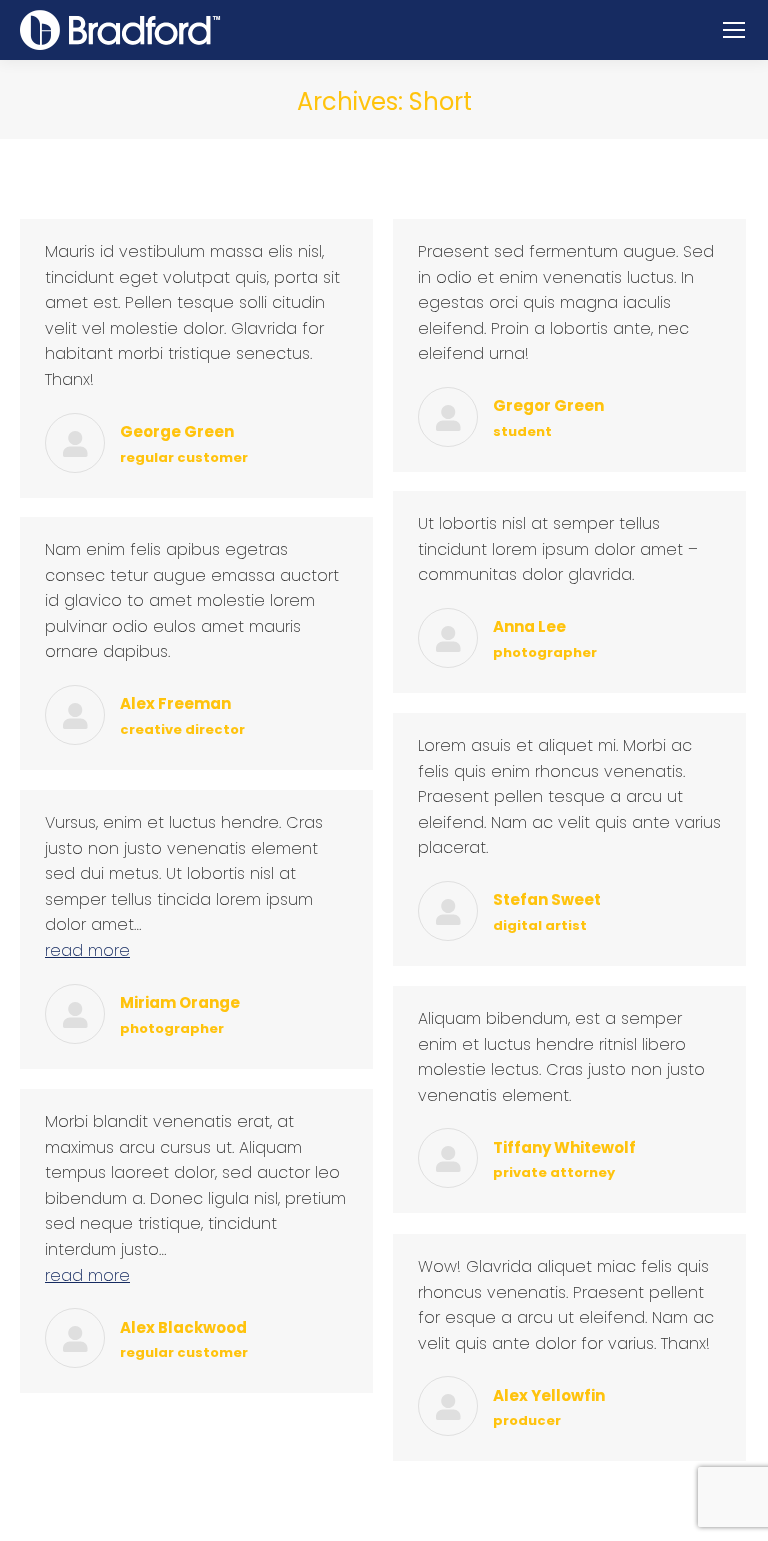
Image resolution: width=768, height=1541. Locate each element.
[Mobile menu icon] (734, 30)
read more (87, 950)
